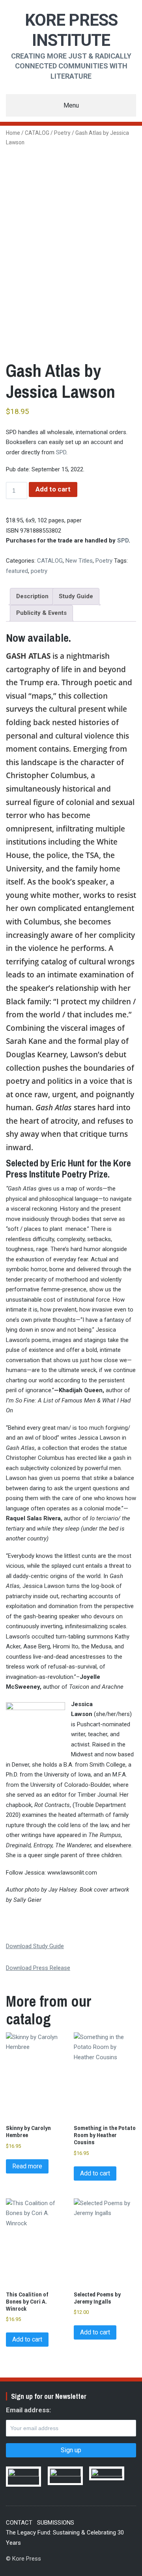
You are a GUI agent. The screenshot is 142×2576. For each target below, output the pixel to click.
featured (17, 571)
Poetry (62, 133)
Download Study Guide (35, 1946)
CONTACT (19, 2523)
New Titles (79, 561)
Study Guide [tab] (76, 596)
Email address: (28, 2410)
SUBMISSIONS (56, 2523)
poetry (39, 571)
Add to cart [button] (95, 2173)
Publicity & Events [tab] (41, 613)
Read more (27, 2166)
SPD (61, 452)
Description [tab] (32, 596)
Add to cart (53, 489)
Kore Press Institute (71, 30)
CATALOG (37, 133)
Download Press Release (38, 1968)
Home (13, 133)
